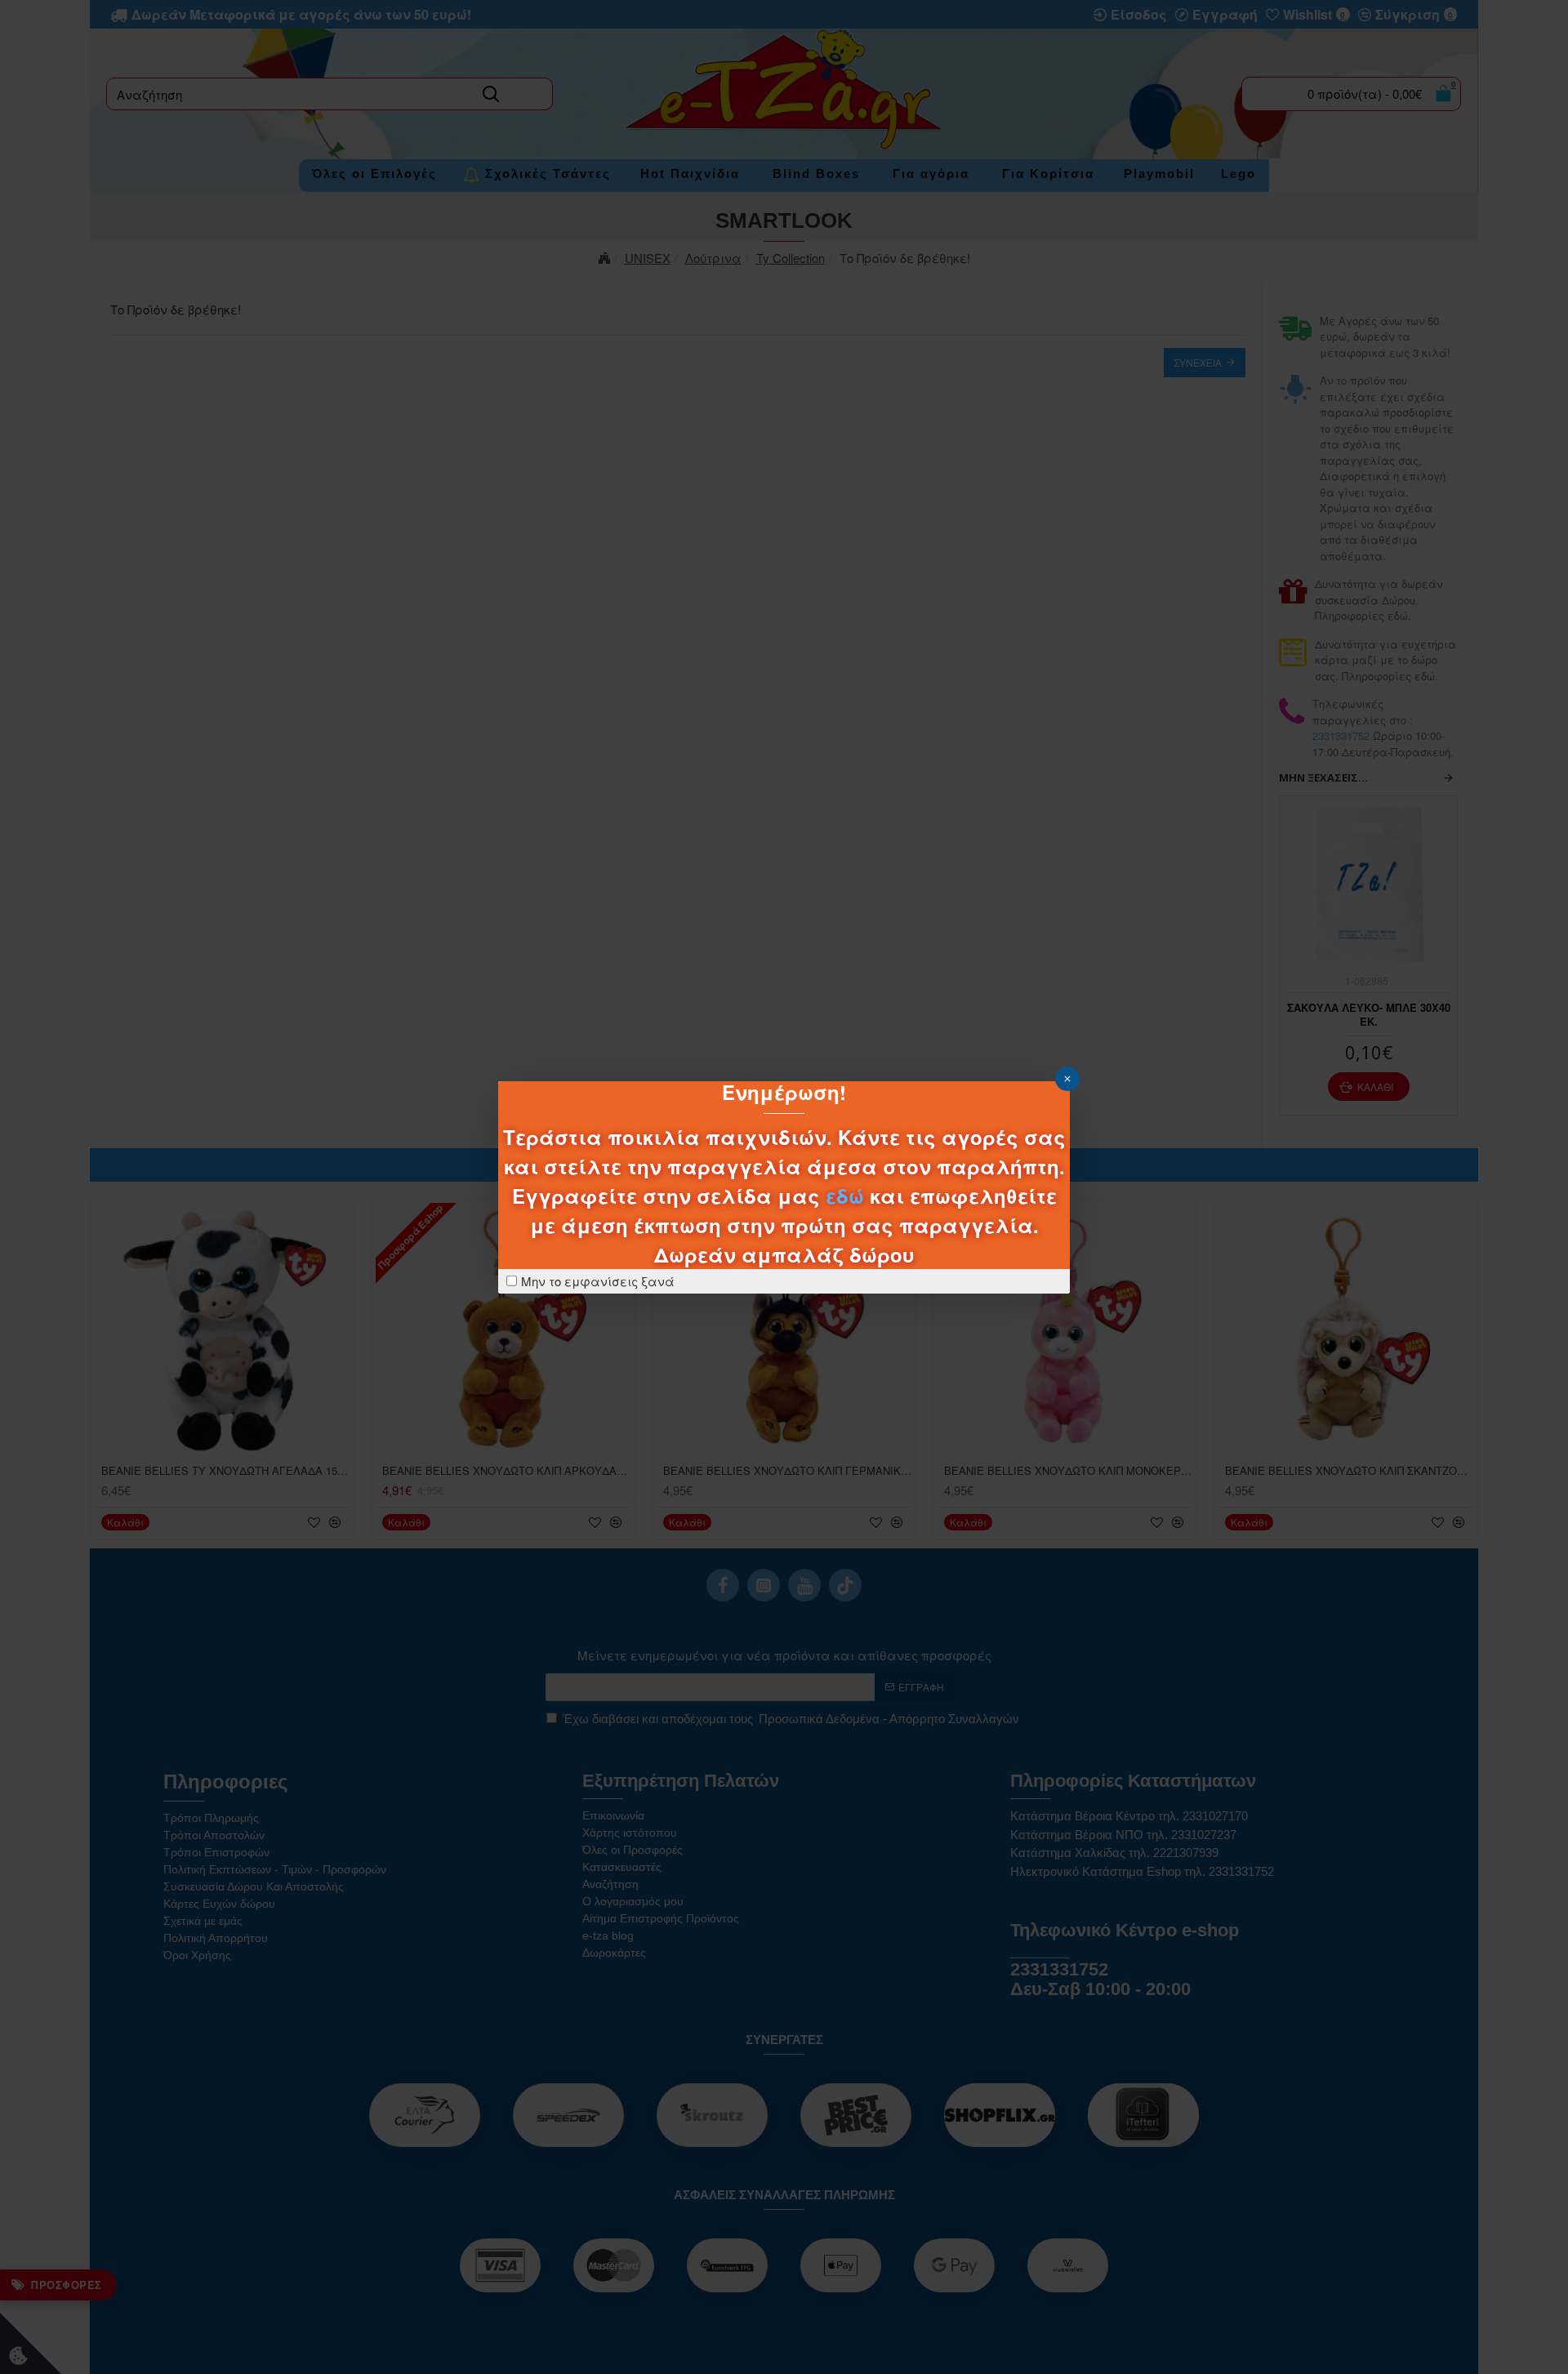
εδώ (845, 1196)
